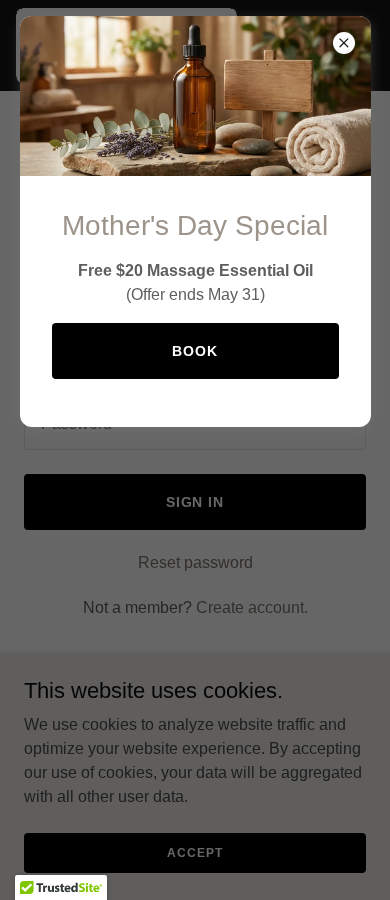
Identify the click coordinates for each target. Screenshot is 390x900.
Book (195, 351)
